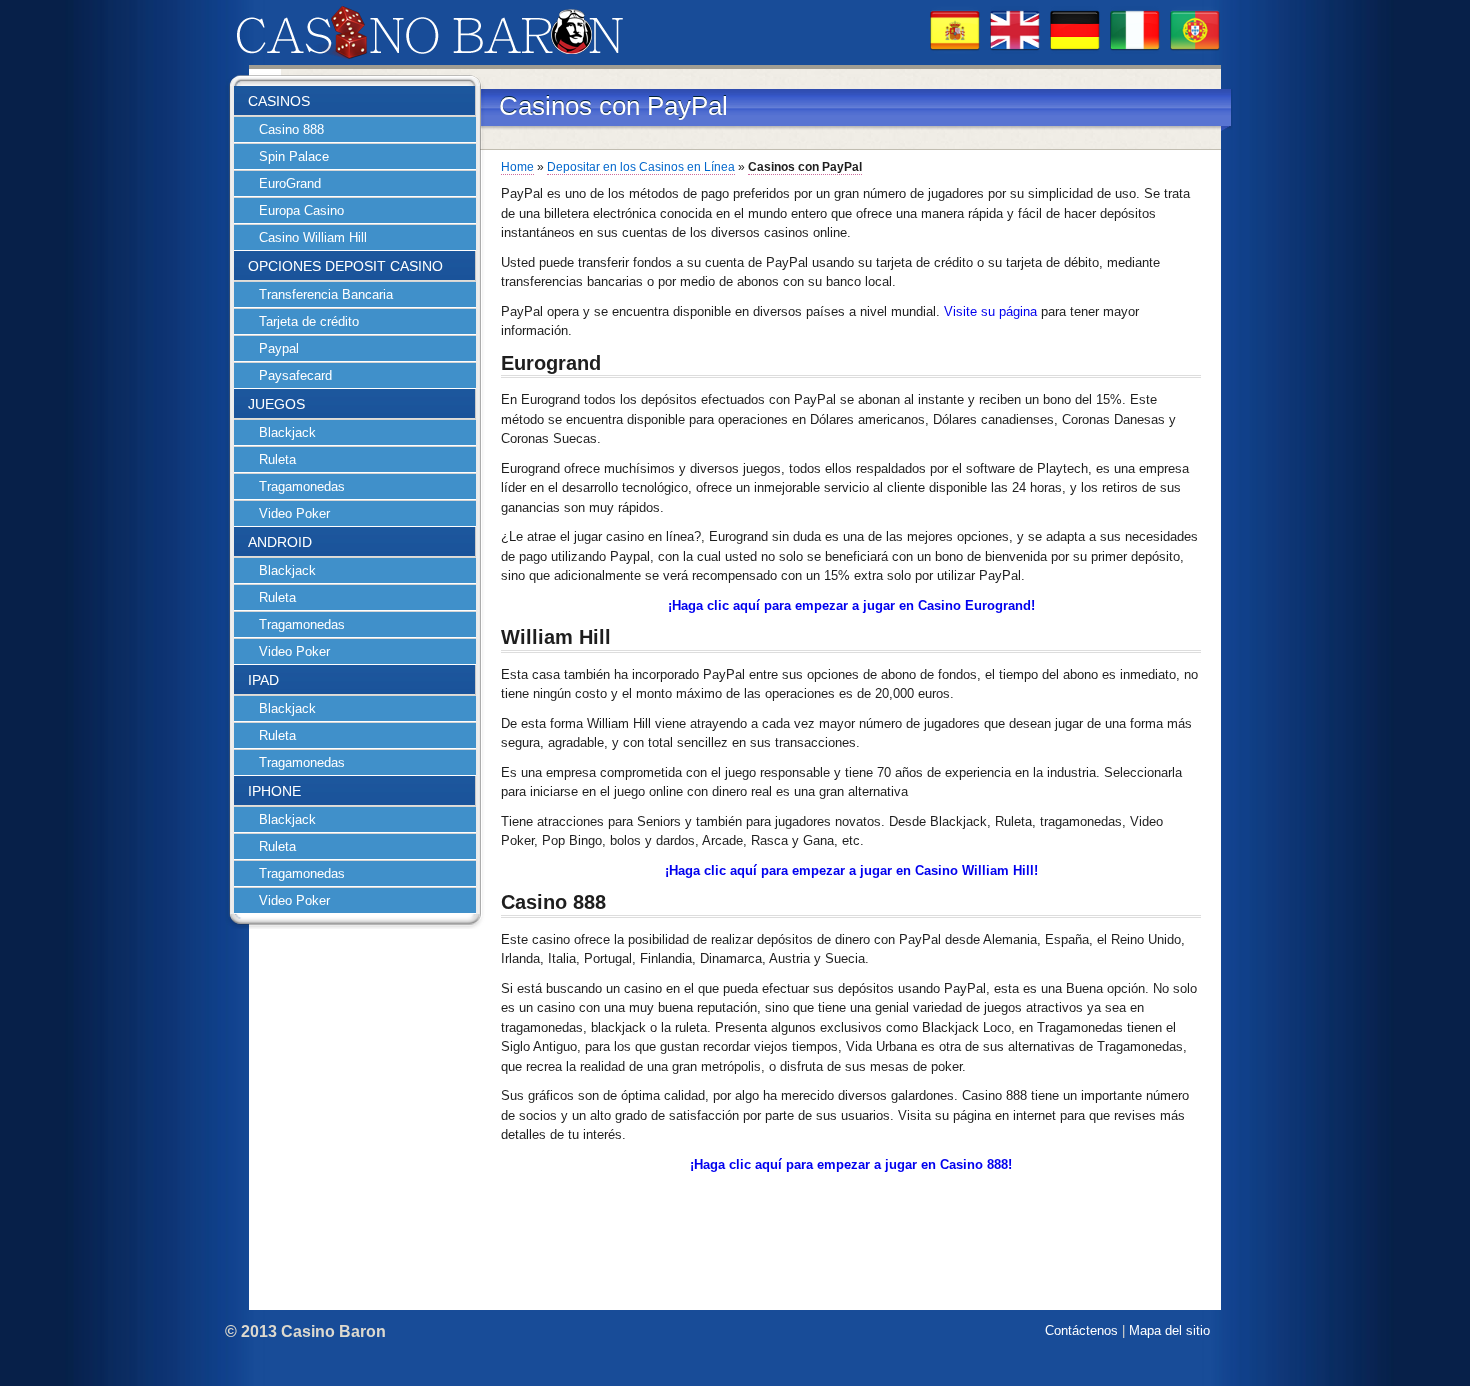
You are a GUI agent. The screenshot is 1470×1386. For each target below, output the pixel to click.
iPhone (274, 791)
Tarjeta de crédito (309, 321)
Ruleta (277, 459)
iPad (263, 680)
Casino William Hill (313, 237)
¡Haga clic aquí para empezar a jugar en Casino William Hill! (851, 870)
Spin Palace (294, 156)
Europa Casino (301, 210)
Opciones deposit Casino (345, 266)
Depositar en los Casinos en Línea (641, 167)
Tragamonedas (302, 486)
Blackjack (287, 432)
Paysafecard (295, 375)
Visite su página (990, 311)
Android (280, 542)
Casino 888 (291, 129)
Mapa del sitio (1169, 1330)
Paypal (279, 348)
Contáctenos (1081, 1330)
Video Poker (294, 513)
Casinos (279, 101)
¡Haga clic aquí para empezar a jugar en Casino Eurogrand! (851, 605)
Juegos (276, 404)
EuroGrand (290, 183)
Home (517, 167)
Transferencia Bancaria (326, 294)
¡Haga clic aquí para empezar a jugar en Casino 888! (851, 1164)
